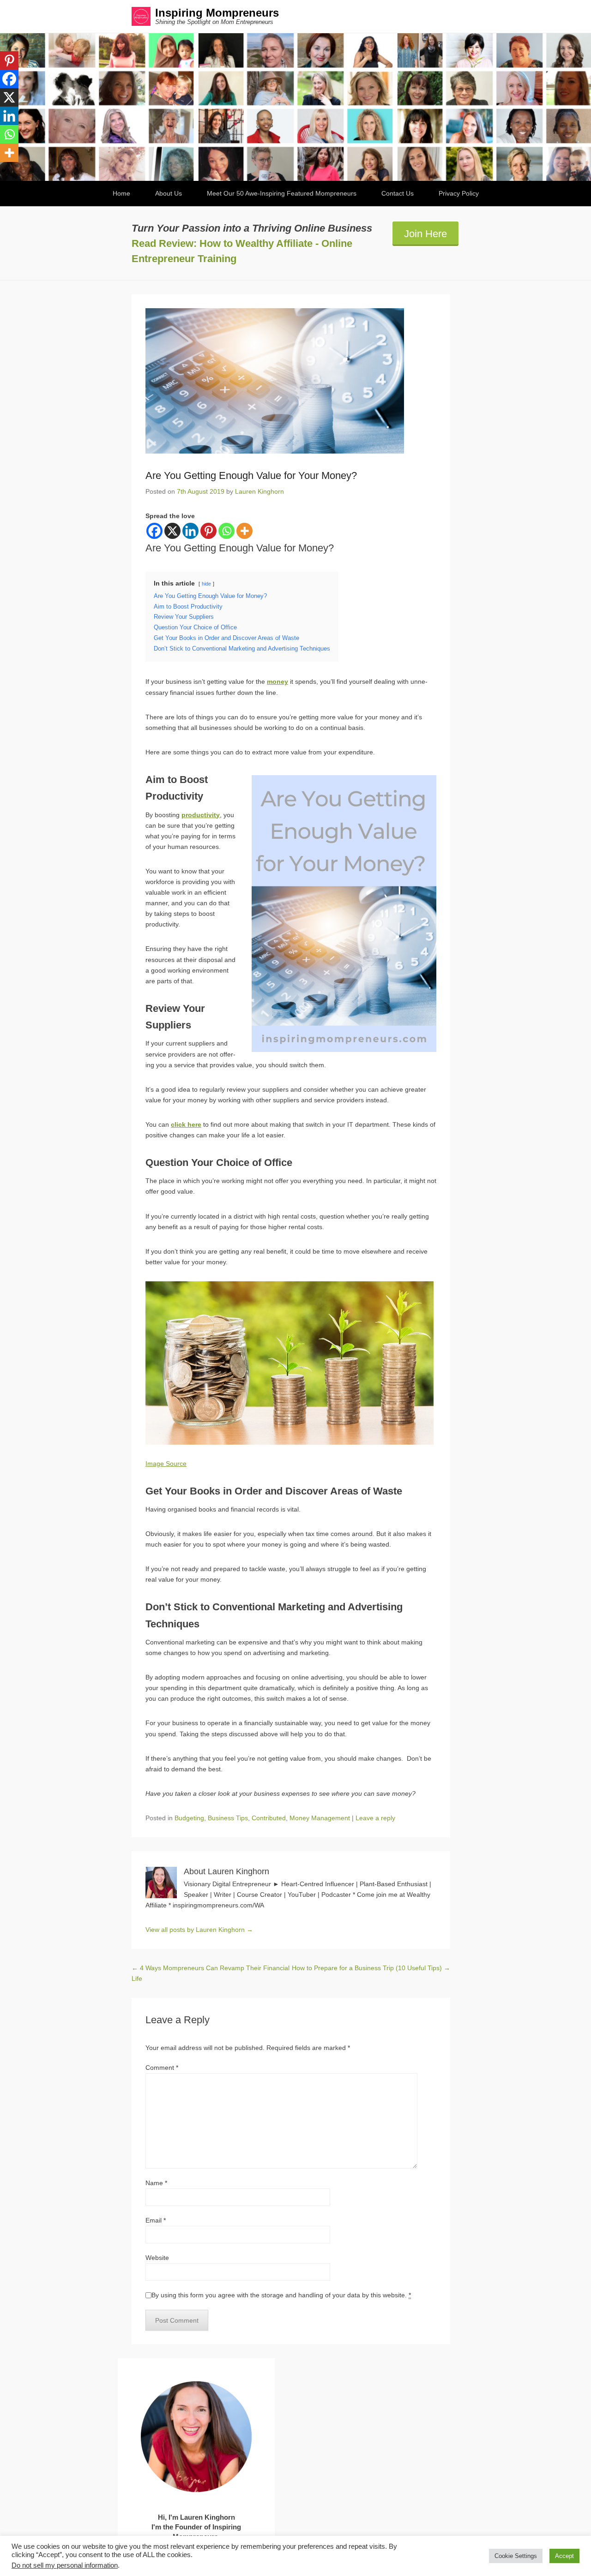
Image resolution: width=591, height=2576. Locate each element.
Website (157, 2258)
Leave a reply (375, 1818)
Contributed (269, 1818)
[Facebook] (154, 531)
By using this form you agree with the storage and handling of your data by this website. (281, 2295)
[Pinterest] (208, 531)
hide (206, 584)
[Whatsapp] (226, 531)
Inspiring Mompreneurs (217, 13)
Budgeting (189, 1818)
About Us (169, 193)
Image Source (166, 1464)
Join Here (425, 234)
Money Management (320, 1818)
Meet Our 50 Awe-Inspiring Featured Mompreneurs (282, 193)
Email (156, 2220)
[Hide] (4, 171)
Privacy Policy (459, 193)
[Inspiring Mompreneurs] (295, 107)
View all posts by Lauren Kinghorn (199, 1930)
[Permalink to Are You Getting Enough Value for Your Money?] (291, 381)
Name (156, 2183)
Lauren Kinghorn (259, 491)
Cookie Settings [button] (516, 2556)
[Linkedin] (190, 531)
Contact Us (398, 193)
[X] (172, 531)
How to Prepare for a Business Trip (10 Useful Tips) (371, 1968)
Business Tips (228, 1818)
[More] (244, 531)
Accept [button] (564, 2556)
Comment (162, 2068)
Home (121, 193)
